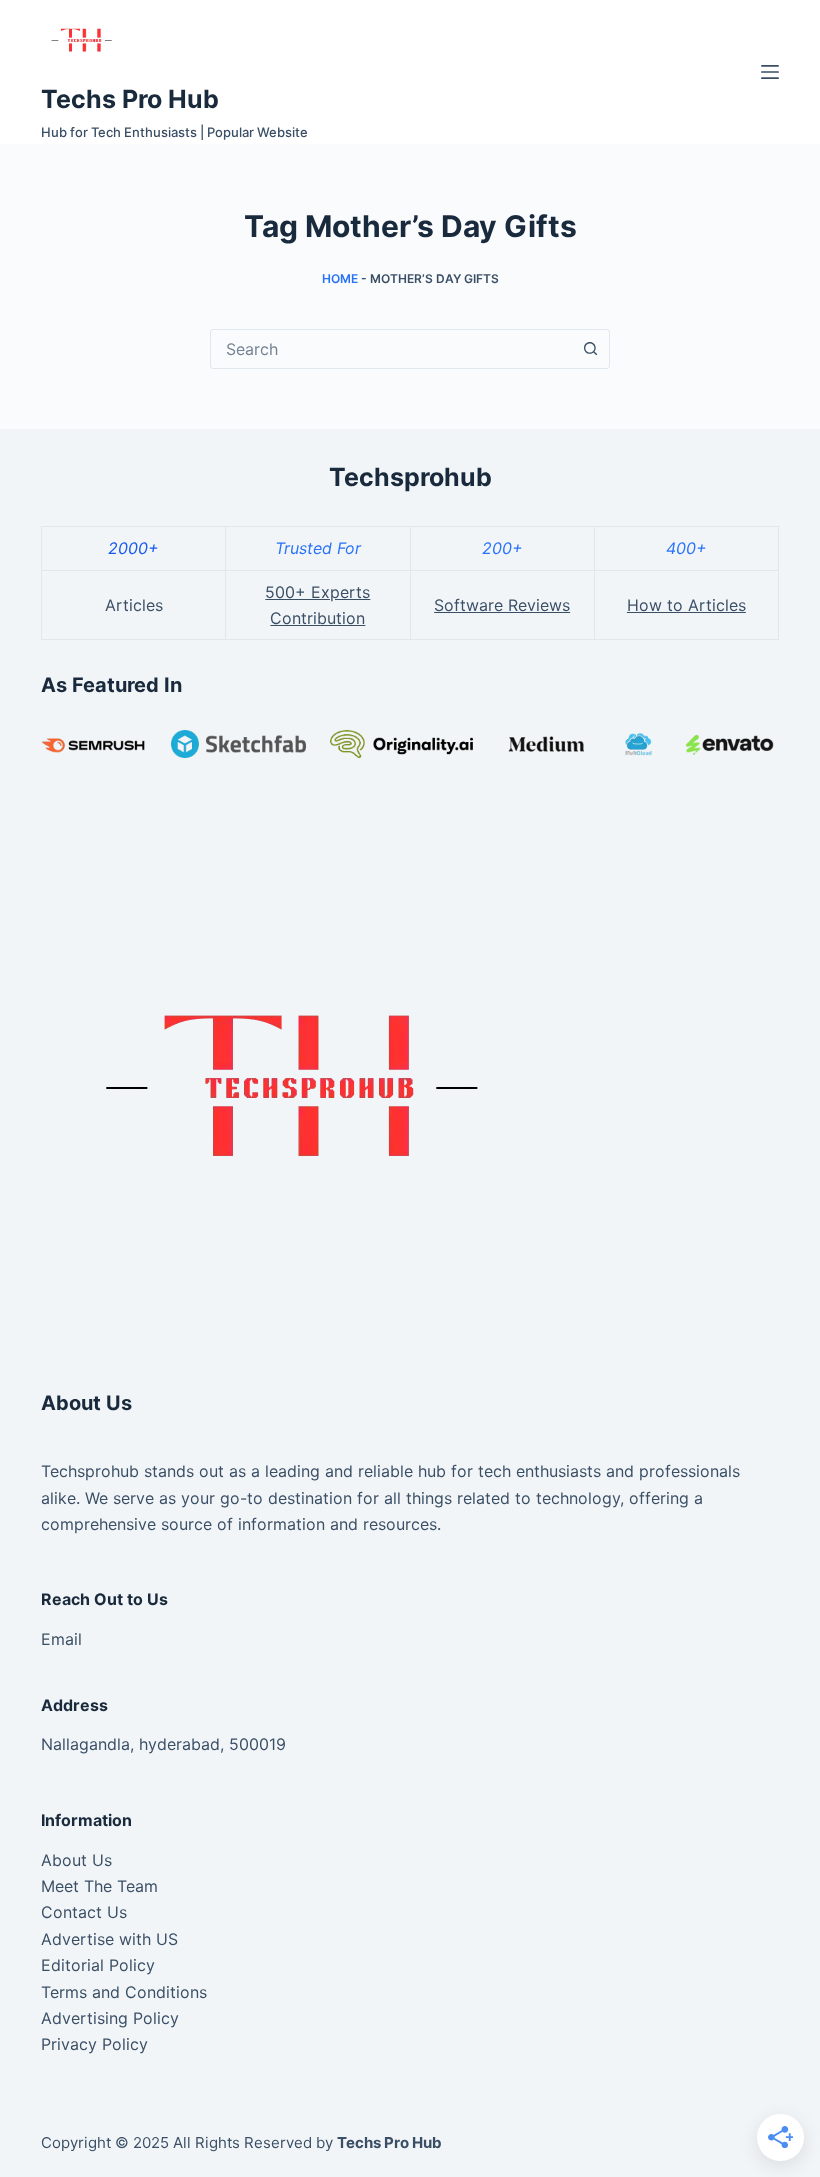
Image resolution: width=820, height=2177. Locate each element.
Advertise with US (109, 1939)
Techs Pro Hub (130, 99)
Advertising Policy (110, 2018)
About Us (76, 1860)
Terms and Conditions (124, 1992)
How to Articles (686, 605)
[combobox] (391, 349)
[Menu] (770, 72)
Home (340, 278)
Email (61, 1639)
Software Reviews (502, 605)
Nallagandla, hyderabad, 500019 (163, 1744)
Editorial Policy (98, 1965)
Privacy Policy (94, 2044)
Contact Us (84, 1912)
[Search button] (590, 349)
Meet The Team (99, 1886)
